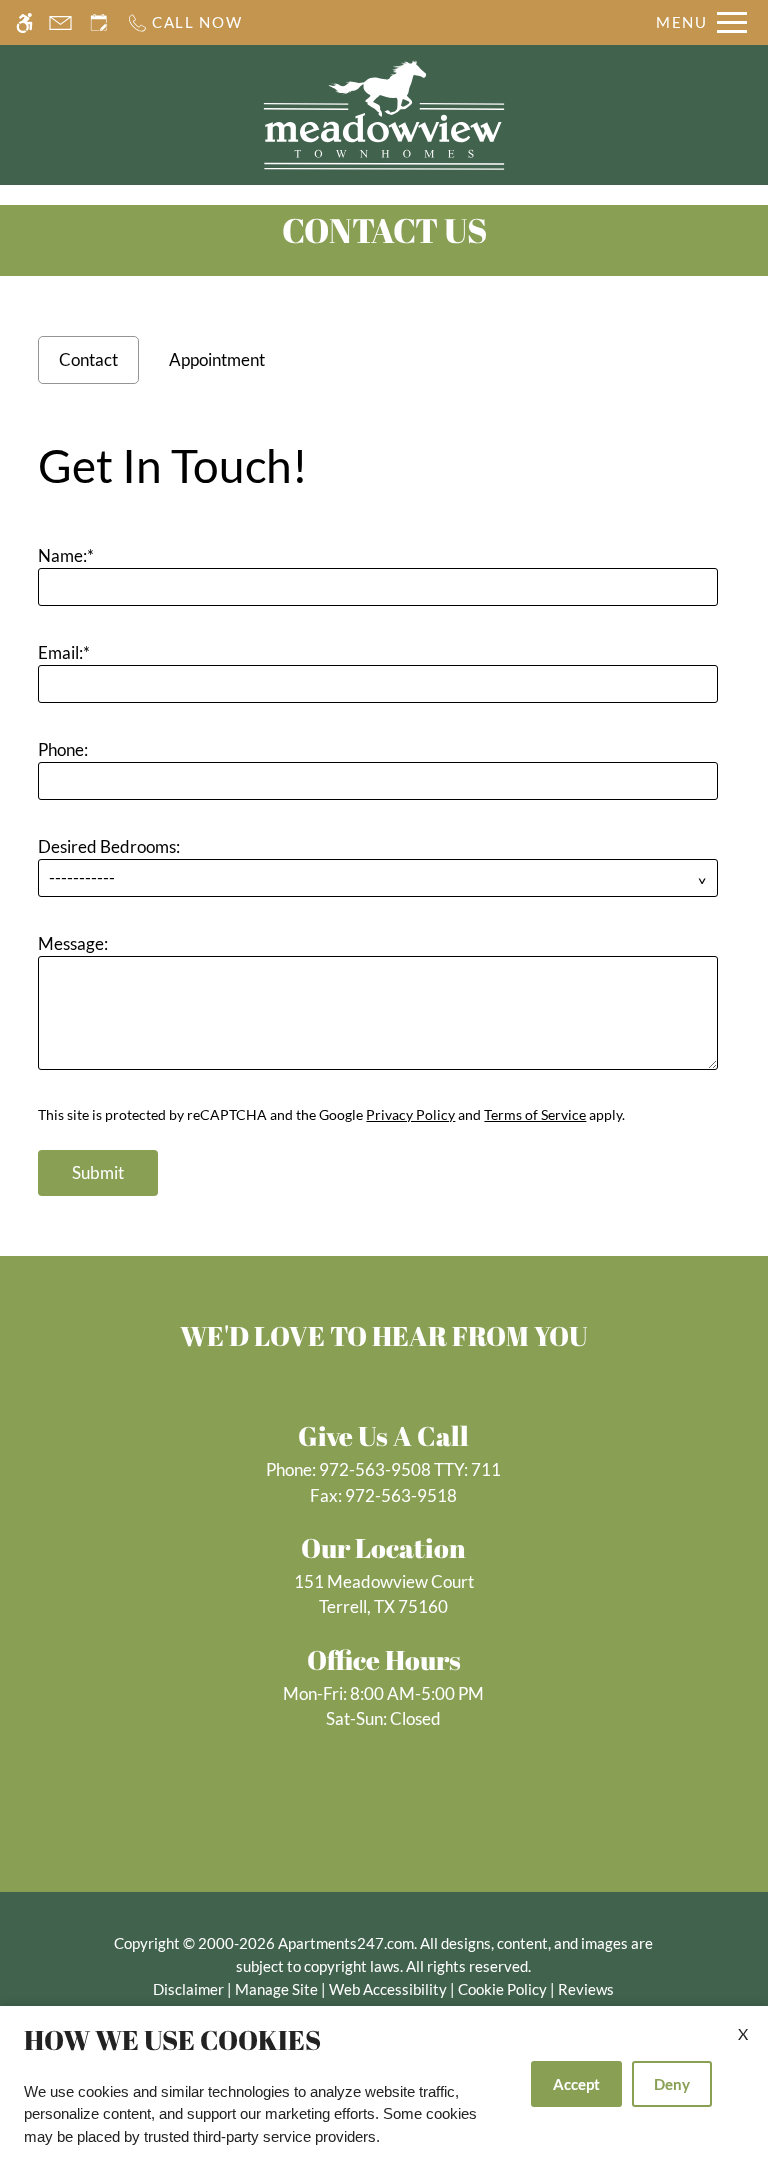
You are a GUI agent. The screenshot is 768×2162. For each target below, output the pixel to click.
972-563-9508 (410, 1469)
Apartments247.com (346, 1943)
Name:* (66, 555)
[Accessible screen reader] (24, 22)
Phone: (63, 749)
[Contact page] (60, 22)
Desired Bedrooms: (109, 846)
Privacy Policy (410, 1114)
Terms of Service (535, 1114)
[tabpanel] (383, 810)
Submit (98, 1172)
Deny (672, 2084)
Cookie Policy (502, 1989)
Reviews (586, 1989)
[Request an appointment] (99, 22)
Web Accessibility (388, 1989)
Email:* (64, 652)
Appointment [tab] (217, 359)
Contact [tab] (88, 359)
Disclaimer (188, 1989)
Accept (576, 2084)
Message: (73, 943)
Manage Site (276, 1989)
